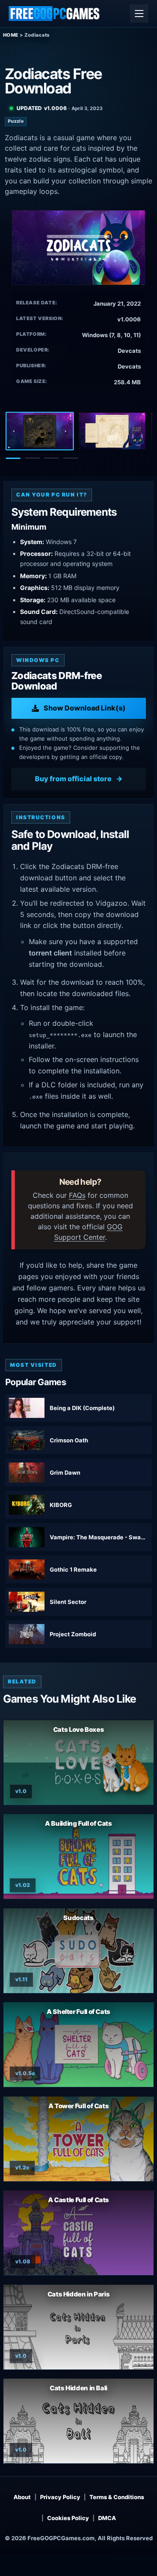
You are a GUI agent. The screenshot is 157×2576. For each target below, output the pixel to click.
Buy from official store (73, 779)
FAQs (77, 1195)
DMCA (107, 2518)
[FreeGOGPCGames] (55, 14)
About (22, 2497)
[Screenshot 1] (40, 431)
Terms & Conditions (117, 2497)
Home (11, 35)
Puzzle (16, 121)
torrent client (50, 953)
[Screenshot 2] (112, 431)
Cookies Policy (68, 2518)
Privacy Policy (60, 2497)
